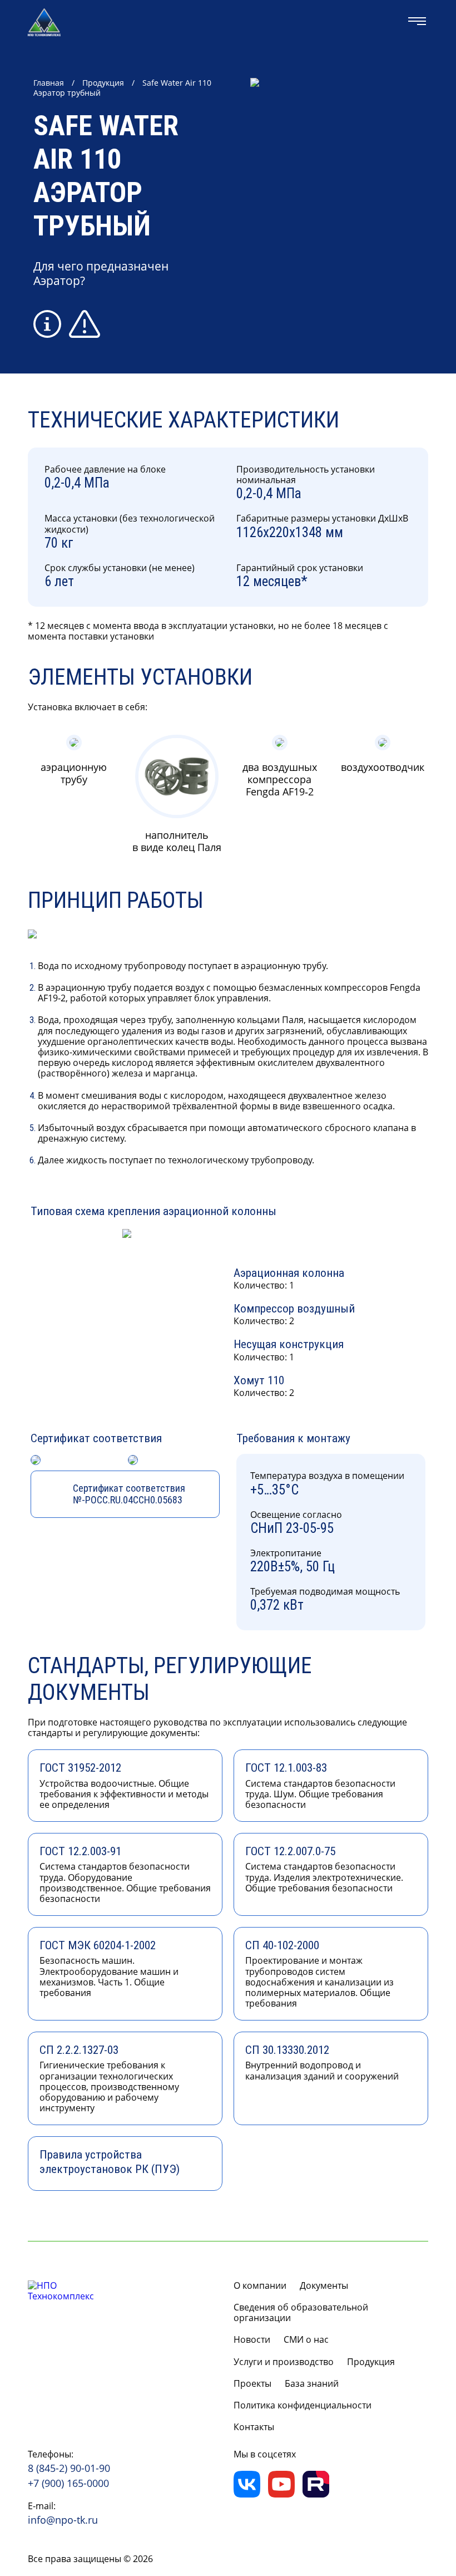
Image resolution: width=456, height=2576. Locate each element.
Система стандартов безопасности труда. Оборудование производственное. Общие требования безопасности (125, 1875)
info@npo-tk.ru (63, 2520)
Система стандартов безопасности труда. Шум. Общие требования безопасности (320, 1786)
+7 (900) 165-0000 (68, 2484)
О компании (260, 2286)
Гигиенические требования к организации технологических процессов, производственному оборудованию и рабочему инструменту (109, 2079)
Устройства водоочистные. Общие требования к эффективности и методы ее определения (124, 1786)
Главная (49, 83)
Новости (252, 2340)
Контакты (254, 2427)
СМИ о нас (306, 2340)
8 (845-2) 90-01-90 (69, 2469)
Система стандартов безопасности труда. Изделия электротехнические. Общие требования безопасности (324, 1869)
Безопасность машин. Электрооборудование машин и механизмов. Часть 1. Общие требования (109, 1969)
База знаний (312, 2384)
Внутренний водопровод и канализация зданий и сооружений (322, 2063)
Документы (324, 2286)
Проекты (252, 2384)
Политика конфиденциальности (303, 2405)
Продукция (103, 83)
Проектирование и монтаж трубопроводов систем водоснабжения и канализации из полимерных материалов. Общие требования (319, 1974)
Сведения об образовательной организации (301, 2313)
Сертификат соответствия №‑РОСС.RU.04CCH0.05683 (129, 1494)
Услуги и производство (284, 2362)
